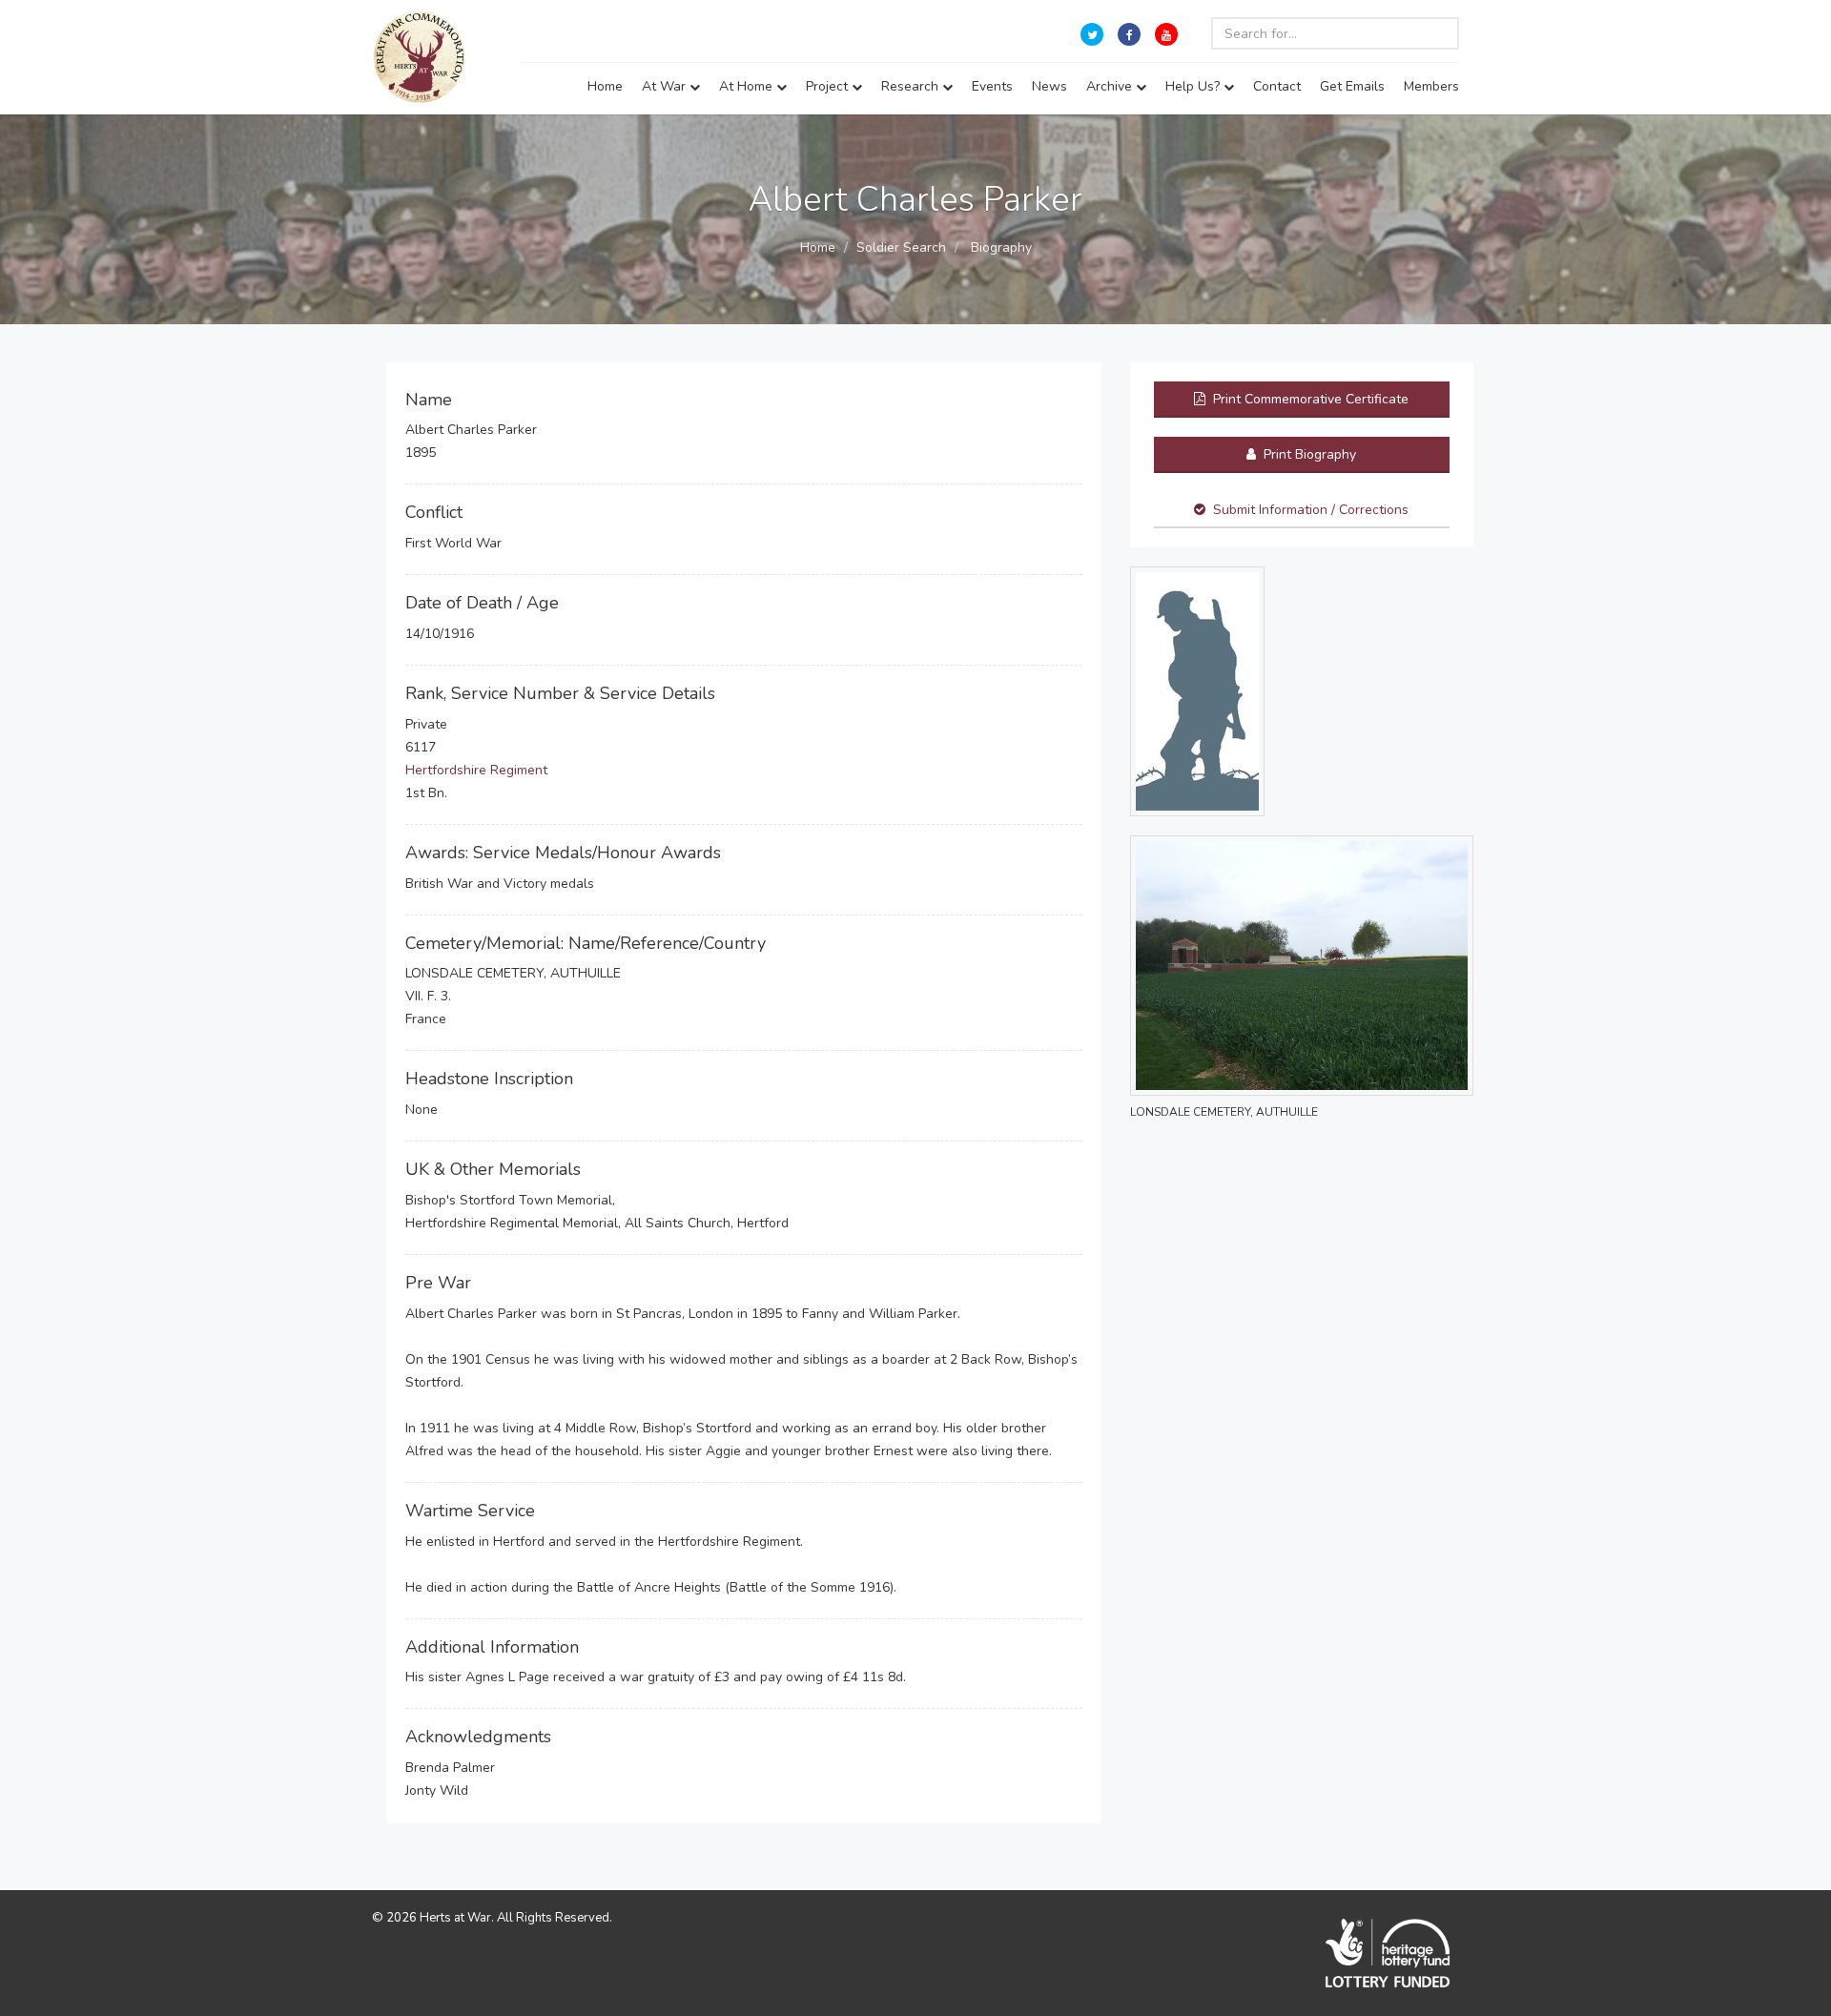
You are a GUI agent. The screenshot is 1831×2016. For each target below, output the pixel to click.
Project (829, 86)
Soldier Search (901, 247)
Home (605, 86)
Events (992, 86)
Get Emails (1352, 86)
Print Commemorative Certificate (1309, 399)
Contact (1277, 86)
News (1049, 86)
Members (1431, 86)
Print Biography (1308, 454)
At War (666, 86)
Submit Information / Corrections (1311, 510)
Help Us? (1194, 86)
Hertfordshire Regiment (476, 770)
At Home (748, 86)
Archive (1111, 86)
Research (912, 86)
